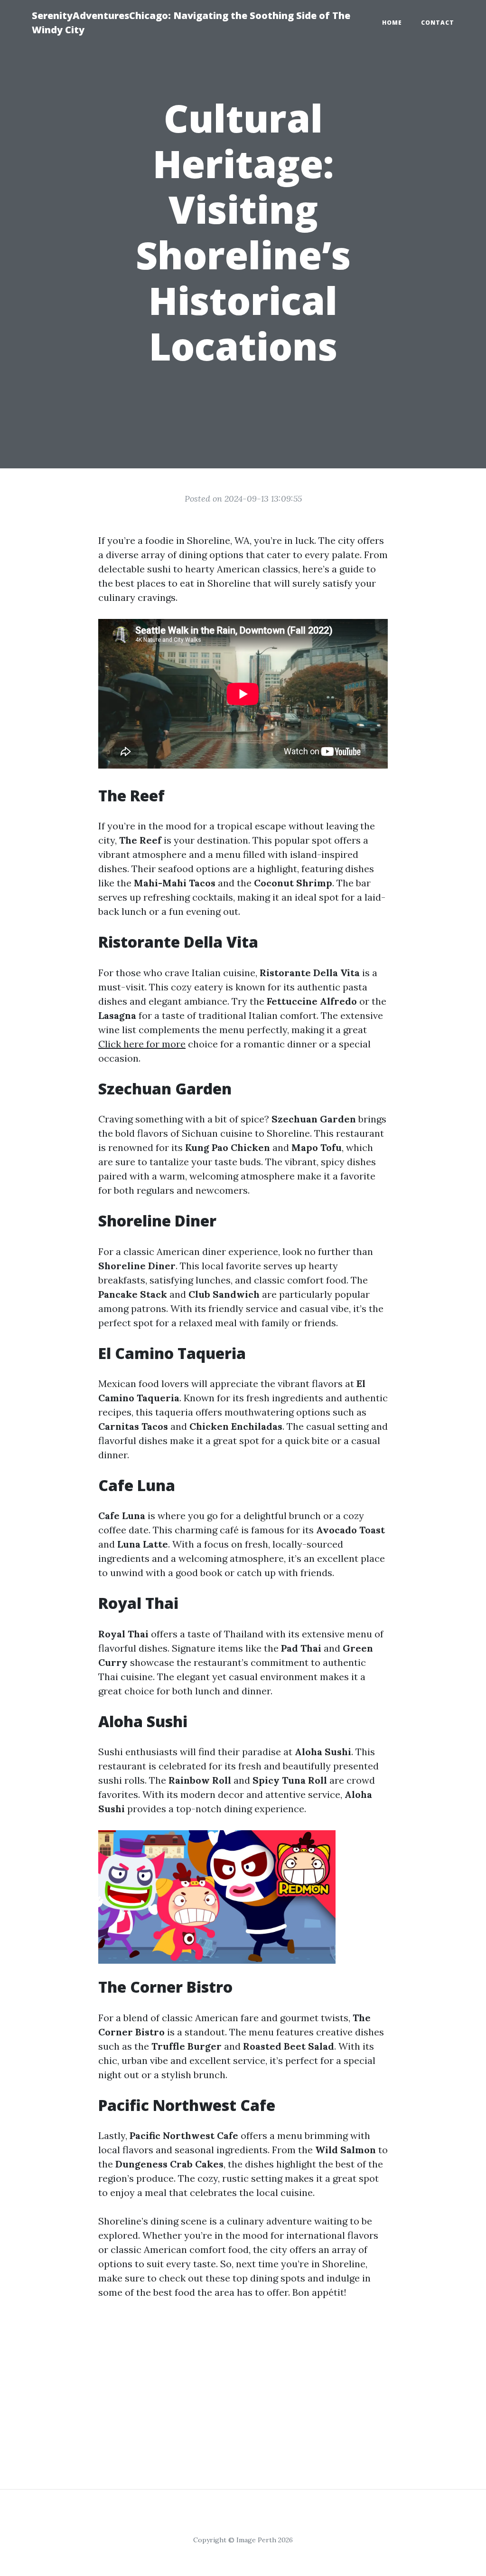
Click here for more (142, 1044)
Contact (438, 23)
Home (392, 23)
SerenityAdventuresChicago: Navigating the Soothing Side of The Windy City (191, 23)
